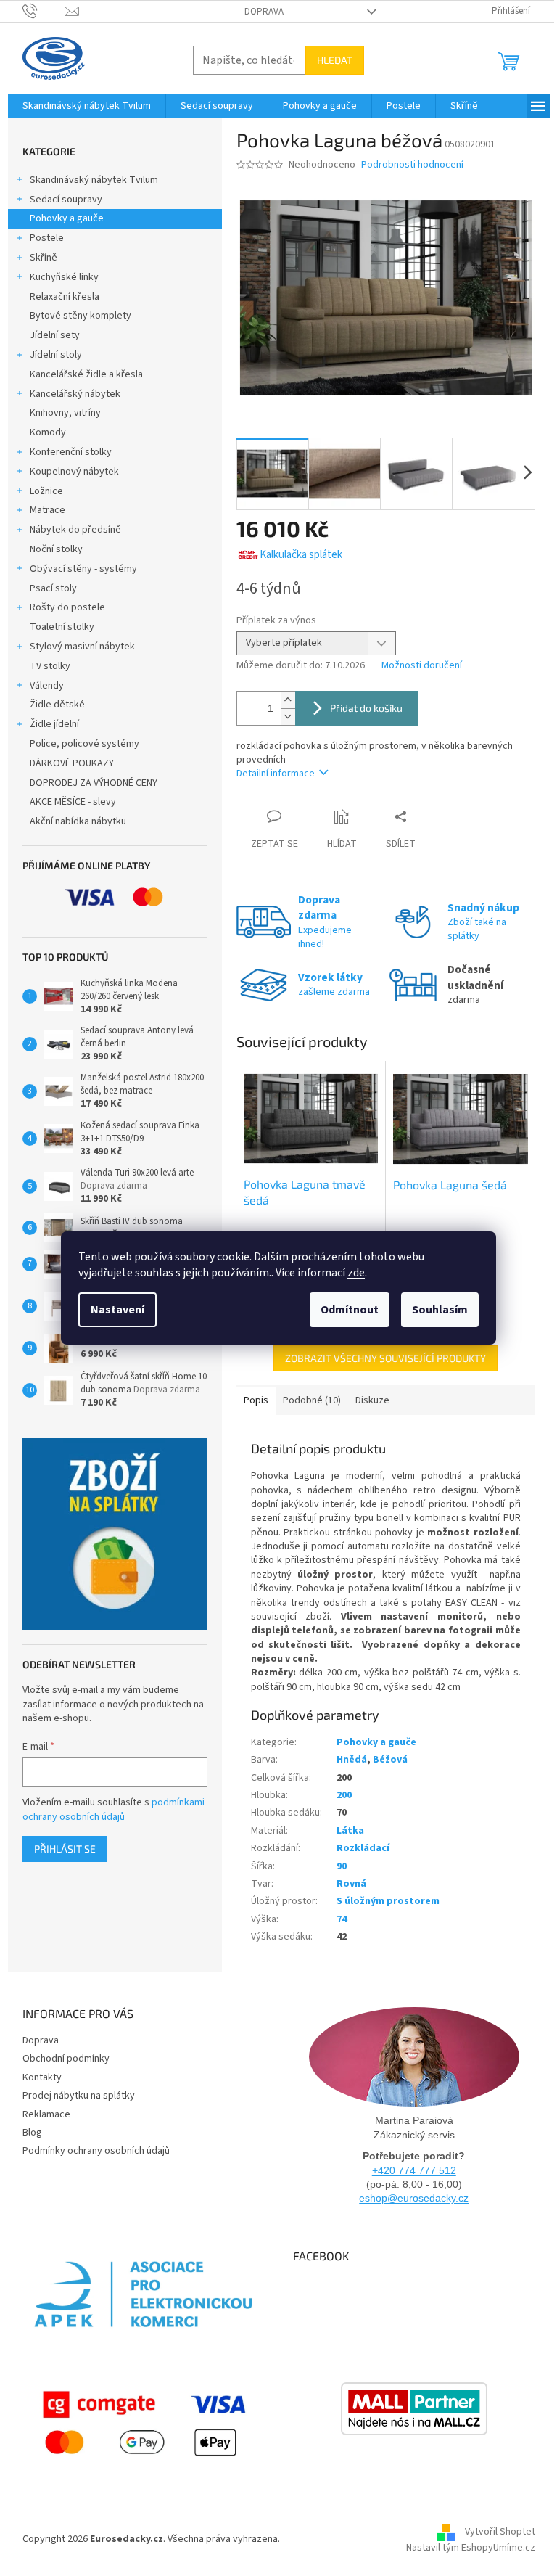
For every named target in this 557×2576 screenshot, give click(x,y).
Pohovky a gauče (67, 218)
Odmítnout (350, 1310)
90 (342, 1866)
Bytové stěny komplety (81, 316)
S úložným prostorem (388, 1901)
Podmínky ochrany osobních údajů (96, 2151)
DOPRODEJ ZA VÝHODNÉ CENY (94, 783)
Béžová (390, 1760)
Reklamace (46, 2114)
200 (344, 1795)
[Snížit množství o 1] (288, 717)
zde (356, 1273)
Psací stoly (53, 588)
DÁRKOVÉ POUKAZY (72, 763)
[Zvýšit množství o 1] (288, 700)
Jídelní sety (55, 335)
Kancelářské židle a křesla (86, 374)
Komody (48, 432)
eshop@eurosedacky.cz (414, 2198)
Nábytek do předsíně (75, 530)
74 (342, 1919)
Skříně (44, 258)
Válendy (47, 686)
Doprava (264, 12)
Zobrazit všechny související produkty (385, 1358)
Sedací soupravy (66, 200)
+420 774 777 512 (414, 2170)
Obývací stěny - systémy (83, 569)
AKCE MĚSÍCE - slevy (73, 802)
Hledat (335, 60)
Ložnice (46, 491)
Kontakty (42, 2077)
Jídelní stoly (56, 355)
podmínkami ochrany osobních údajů (114, 1810)
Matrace (48, 510)
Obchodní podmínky (66, 2059)
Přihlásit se (65, 1849)
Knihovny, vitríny (65, 413)
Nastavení (117, 1310)
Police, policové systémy (84, 744)
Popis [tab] (256, 1400)
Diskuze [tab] (372, 1400)
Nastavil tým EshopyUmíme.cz (471, 2548)
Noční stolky (56, 549)
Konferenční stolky (71, 452)
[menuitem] (87, 106)
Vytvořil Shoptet (500, 2532)
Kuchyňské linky (64, 277)
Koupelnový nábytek (74, 472)
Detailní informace (276, 774)
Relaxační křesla (65, 297)
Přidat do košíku (366, 708)
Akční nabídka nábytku (78, 821)
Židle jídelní (54, 724)
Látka (350, 1831)
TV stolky (50, 666)
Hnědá (352, 1760)
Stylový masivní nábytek (82, 647)
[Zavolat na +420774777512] (44, 11)
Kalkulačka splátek (301, 555)
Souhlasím (440, 1310)
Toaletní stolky (62, 627)
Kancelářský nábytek (75, 394)
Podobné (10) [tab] (312, 1400)
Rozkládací (363, 1848)
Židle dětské (57, 705)
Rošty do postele (67, 607)
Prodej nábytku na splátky (79, 2096)
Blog (32, 2133)
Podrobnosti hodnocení (412, 165)
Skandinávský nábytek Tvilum (94, 180)
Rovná (351, 1884)
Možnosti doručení (422, 666)
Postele (47, 238)
